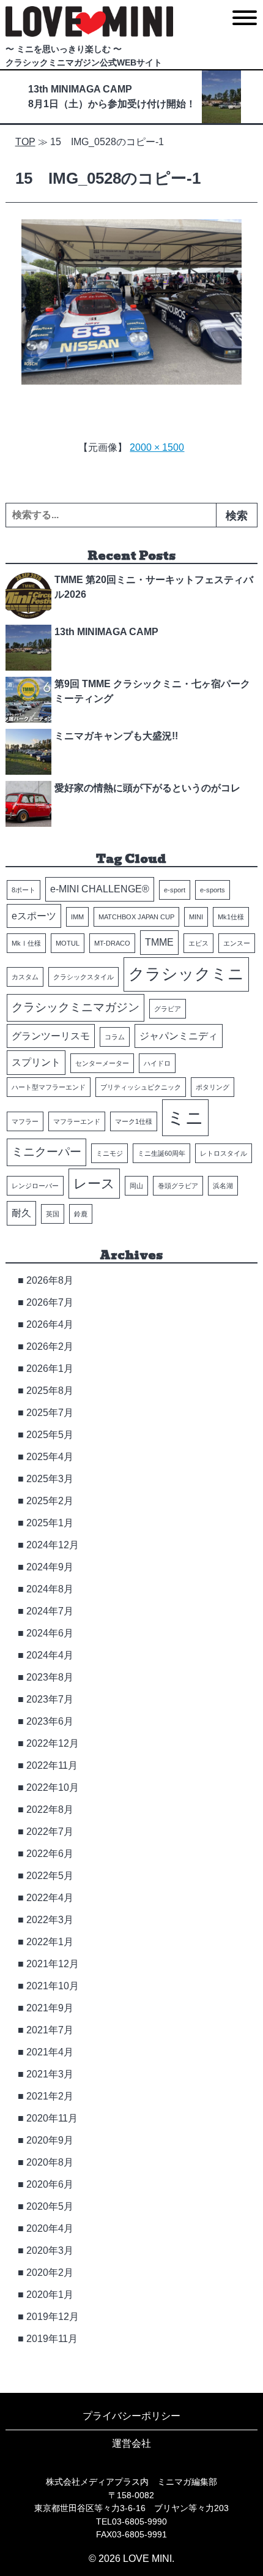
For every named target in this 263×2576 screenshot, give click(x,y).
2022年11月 (52, 1765)
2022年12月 (53, 1743)
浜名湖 (223, 1186)
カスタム (25, 977)
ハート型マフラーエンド (49, 1087)
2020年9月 (50, 2140)
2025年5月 (50, 1435)
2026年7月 (50, 1302)
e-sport (175, 890)
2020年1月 (50, 2295)
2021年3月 (50, 2074)
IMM (77, 917)
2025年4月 (50, 1457)
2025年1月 (50, 1523)
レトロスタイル (224, 1153)
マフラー (25, 1121)
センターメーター (102, 1063)
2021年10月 (53, 1986)
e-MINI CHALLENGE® (100, 889)
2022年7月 (50, 1832)
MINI (196, 917)
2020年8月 (50, 2162)
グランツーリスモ (51, 1036)
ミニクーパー (46, 1152)
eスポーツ (34, 916)
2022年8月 (50, 1810)
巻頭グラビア (178, 1186)
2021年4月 (50, 2052)
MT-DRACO (112, 943)
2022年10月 (53, 1787)
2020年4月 (50, 2228)
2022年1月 (50, 1942)
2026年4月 (50, 1324)
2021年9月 (50, 2008)
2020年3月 (50, 2250)
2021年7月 (50, 2030)
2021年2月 (50, 2096)
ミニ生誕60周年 (161, 1153)
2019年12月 (53, 2317)
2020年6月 (50, 2184)
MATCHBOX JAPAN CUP (136, 917)
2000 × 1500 (157, 447)
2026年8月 (50, 1280)
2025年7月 (50, 1413)
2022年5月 (50, 1876)
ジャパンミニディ (179, 1036)
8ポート (24, 890)
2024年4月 (50, 1655)
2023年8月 (50, 1677)
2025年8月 (50, 1391)
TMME (159, 942)
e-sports (213, 890)
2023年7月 (50, 1699)
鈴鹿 (81, 1214)
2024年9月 (50, 1567)
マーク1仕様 (134, 1121)
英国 (53, 1214)
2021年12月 (53, 1964)
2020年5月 (50, 2206)
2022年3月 (50, 1920)
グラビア (168, 1009)
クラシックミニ (186, 974)
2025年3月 (50, 1479)
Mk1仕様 (231, 917)
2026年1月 (50, 1369)
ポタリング (213, 1087)
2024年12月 (53, 1545)
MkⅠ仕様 (26, 943)
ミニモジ (109, 1153)
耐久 (21, 1213)
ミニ (185, 1117)
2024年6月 (50, 1633)
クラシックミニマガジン (76, 1007)
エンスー (237, 943)
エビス (198, 943)
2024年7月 (50, 1611)
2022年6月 (50, 1854)
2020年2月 (50, 2273)
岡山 (136, 1186)
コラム (115, 1037)
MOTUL (68, 943)
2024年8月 (50, 1589)
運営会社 (131, 2443)
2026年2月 (50, 1346)
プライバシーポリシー (131, 2416)
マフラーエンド (77, 1121)
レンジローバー (35, 1186)
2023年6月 (50, 1721)
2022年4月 (50, 1898)
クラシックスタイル (83, 977)
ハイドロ (157, 1063)
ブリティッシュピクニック (141, 1087)
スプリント (36, 1062)
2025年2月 (50, 1501)
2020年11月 (52, 2118)
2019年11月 (52, 2339)
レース (94, 1184)
